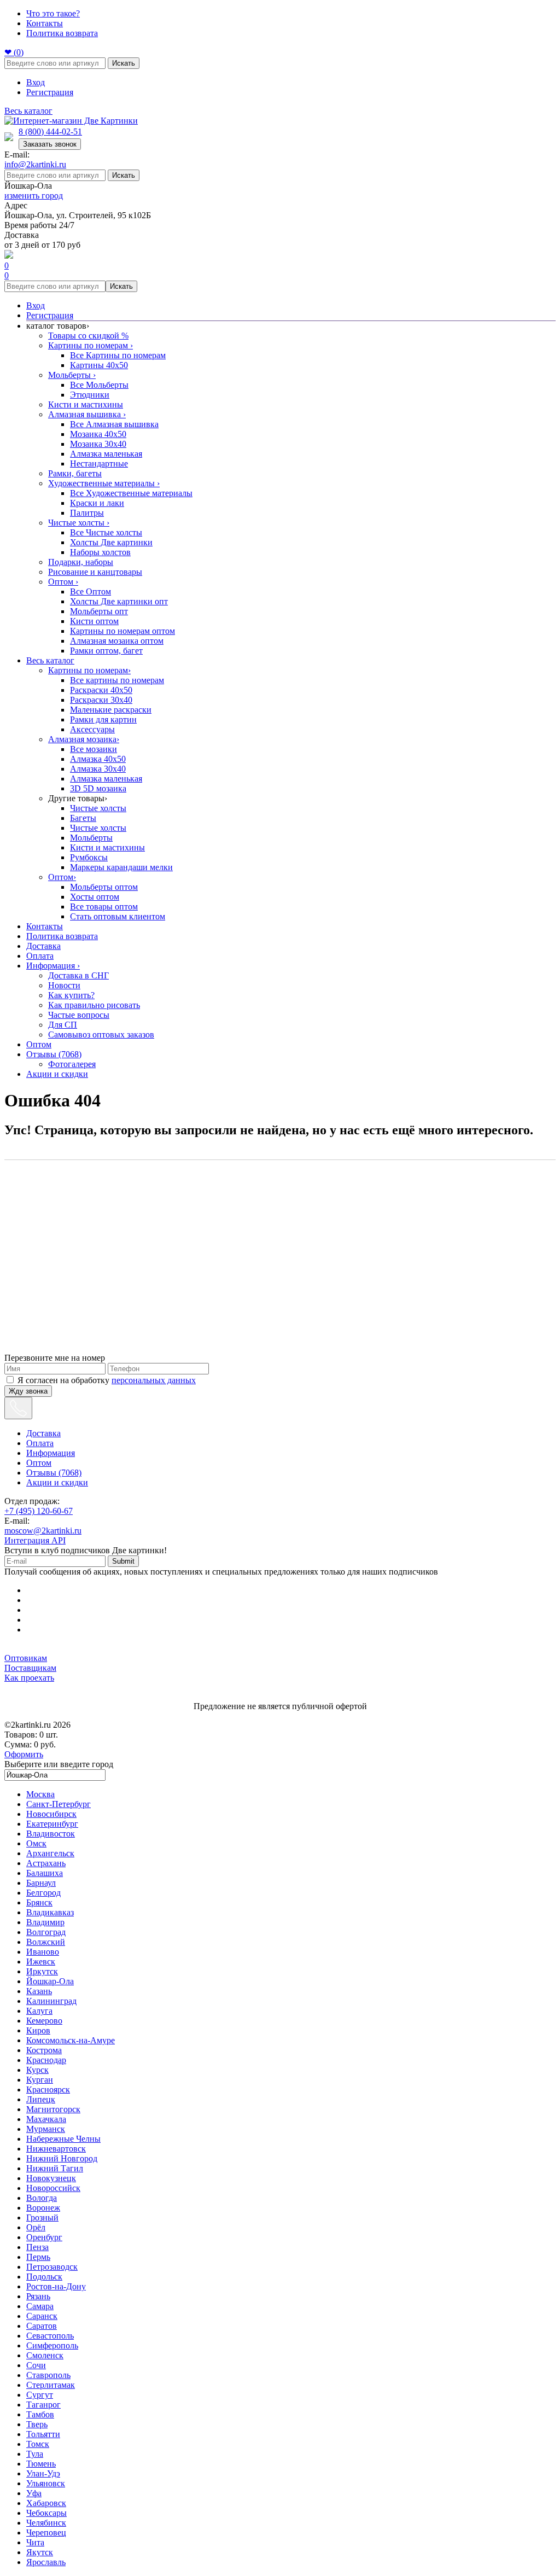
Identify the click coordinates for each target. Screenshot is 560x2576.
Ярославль (46, 2562)
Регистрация (50, 92)
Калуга (39, 2011)
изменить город (34, 196)
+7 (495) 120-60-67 (39, 1511)
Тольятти (43, 2434)
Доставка (43, 946)
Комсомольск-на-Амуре (71, 2040)
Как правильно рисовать (94, 1005)
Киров (38, 2030)
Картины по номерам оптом (122, 631)
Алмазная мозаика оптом (117, 641)
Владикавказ (50, 1912)
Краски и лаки (97, 503)
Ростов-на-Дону (56, 2286)
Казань (39, 1991)
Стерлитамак (51, 2385)
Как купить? (71, 995)
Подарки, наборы (81, 562)
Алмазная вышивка (87, 414)
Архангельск (50, 1853)
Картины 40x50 (99, 365)
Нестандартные (99, 464)
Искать (124, 63)
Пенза (37, 2247)
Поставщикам (30, 1668)
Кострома (44, 2050)
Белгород (43, 1893)
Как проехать (29, 1678)
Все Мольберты (99, 385)
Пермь (38, 2257)
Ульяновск (46, 2483)
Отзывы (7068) (54, 1054)
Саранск (42, 2316)
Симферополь (52, 2345)
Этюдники (90, 395)
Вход (36, 82)
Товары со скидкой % (88, 336)
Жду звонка (28, 1391)
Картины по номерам (91, 345)
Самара (40, 2306)
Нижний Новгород (62, 2158)
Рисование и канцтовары (95, 572)
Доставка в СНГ (78, 975)
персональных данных (154, 1380)
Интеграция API (35, 1540)
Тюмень (41, 2464)
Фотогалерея (72, 1064)
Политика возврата (62, 33)
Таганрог (43, 2405)
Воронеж (43, 2208)
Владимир (45, 1922)
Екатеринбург (52, 1824)
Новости (64, 985)
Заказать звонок (50, 144)
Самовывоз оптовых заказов (101, 1035)
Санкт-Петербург (59, 1804)
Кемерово (44, 2021)
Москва (40, 1794)
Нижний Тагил (55, 2168)
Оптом (63, 582)
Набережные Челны (63, 2139)
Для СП (63, 1025)
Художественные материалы (104, 483)
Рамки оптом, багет (106, 651)
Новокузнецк (51, 2178)
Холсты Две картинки (111, 542)
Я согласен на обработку (107, 1380)
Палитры (87, 513)
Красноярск (48, 2090)
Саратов (42, 2326)
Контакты (45, 23)
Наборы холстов (100, 552)
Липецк (41, 2099)
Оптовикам (26, 1658)
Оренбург (44, 2237)
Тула (35, 2454)
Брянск (39, 1902)
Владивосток (51, 1834)
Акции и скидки (57, 1074)
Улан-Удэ (43, 2473)
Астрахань (46, 1863)
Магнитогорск (53, 2109)
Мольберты (72, 375)
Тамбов (40, 2414)
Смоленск (45, 2355)
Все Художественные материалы (131, 493)
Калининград (51, 2001)
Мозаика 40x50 (98, 434)
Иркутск (42, 1971)
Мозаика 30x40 (98, 444)
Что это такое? (53, 13)
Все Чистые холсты (106, 532)
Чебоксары (46, 2513)
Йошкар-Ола (50, 1981)
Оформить (24, 1754)
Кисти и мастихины (86, 404)
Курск (37, 2070)
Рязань (38, 2296)
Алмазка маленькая (106, 454)
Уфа (34, 2493)
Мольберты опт (99, 611)
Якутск (40, 2552)
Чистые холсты (79, 523)
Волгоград (46, 1932)
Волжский (46, 1942)
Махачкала (46, 2119)
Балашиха (45, 1873)
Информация (53, 966)
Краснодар (46, 2060)
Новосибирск (51, 1814)
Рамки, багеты (75, 473)
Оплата (40, 956)
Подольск (44, 2277)
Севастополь (50, 2336)
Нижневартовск (56, 2149)
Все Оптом (91, 591)
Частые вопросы (79, 1015)
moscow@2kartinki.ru (43, 1531)
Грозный (42, 2217)
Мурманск (46, 2129)
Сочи (36, 2365)
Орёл (36, 2227)
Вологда (42, 2198)
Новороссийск (53, 2188)
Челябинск (46, 2523)
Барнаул (41, 1883)
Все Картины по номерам (118, 355)
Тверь (37, 2424)
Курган (40, 2080)
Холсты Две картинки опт (119, 601)
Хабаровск (46, 2503)
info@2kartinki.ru (35, 164)
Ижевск (41, 1962)
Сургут (40, 2395)
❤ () (14, 52)
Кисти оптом (94, 621)
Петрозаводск (52, 2267)
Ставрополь (48, 2375)
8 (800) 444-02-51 (50, 132)
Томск (38, 2444)
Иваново (43, 1952)
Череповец (46, 2533)
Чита (35, 2542)
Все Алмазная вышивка (114, 424)
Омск (36, 1843)
